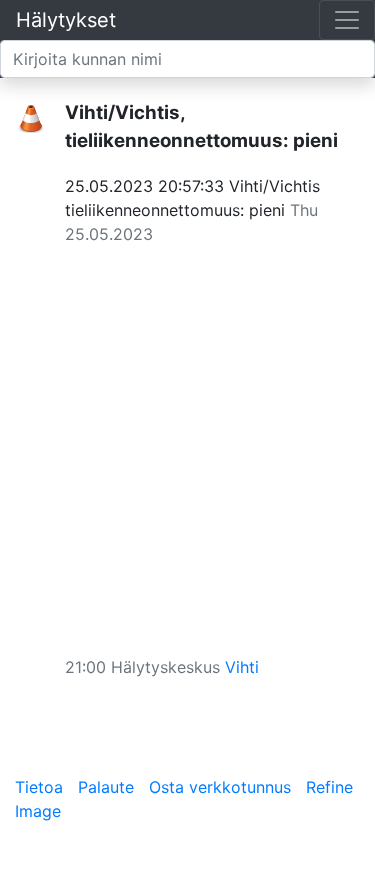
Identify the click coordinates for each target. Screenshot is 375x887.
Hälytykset (66, 20)
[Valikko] (347, 20)
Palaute (106, 787)
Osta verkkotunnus (220, 787)
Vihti (242, 667)
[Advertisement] (187, 443)
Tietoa (39, 787)
